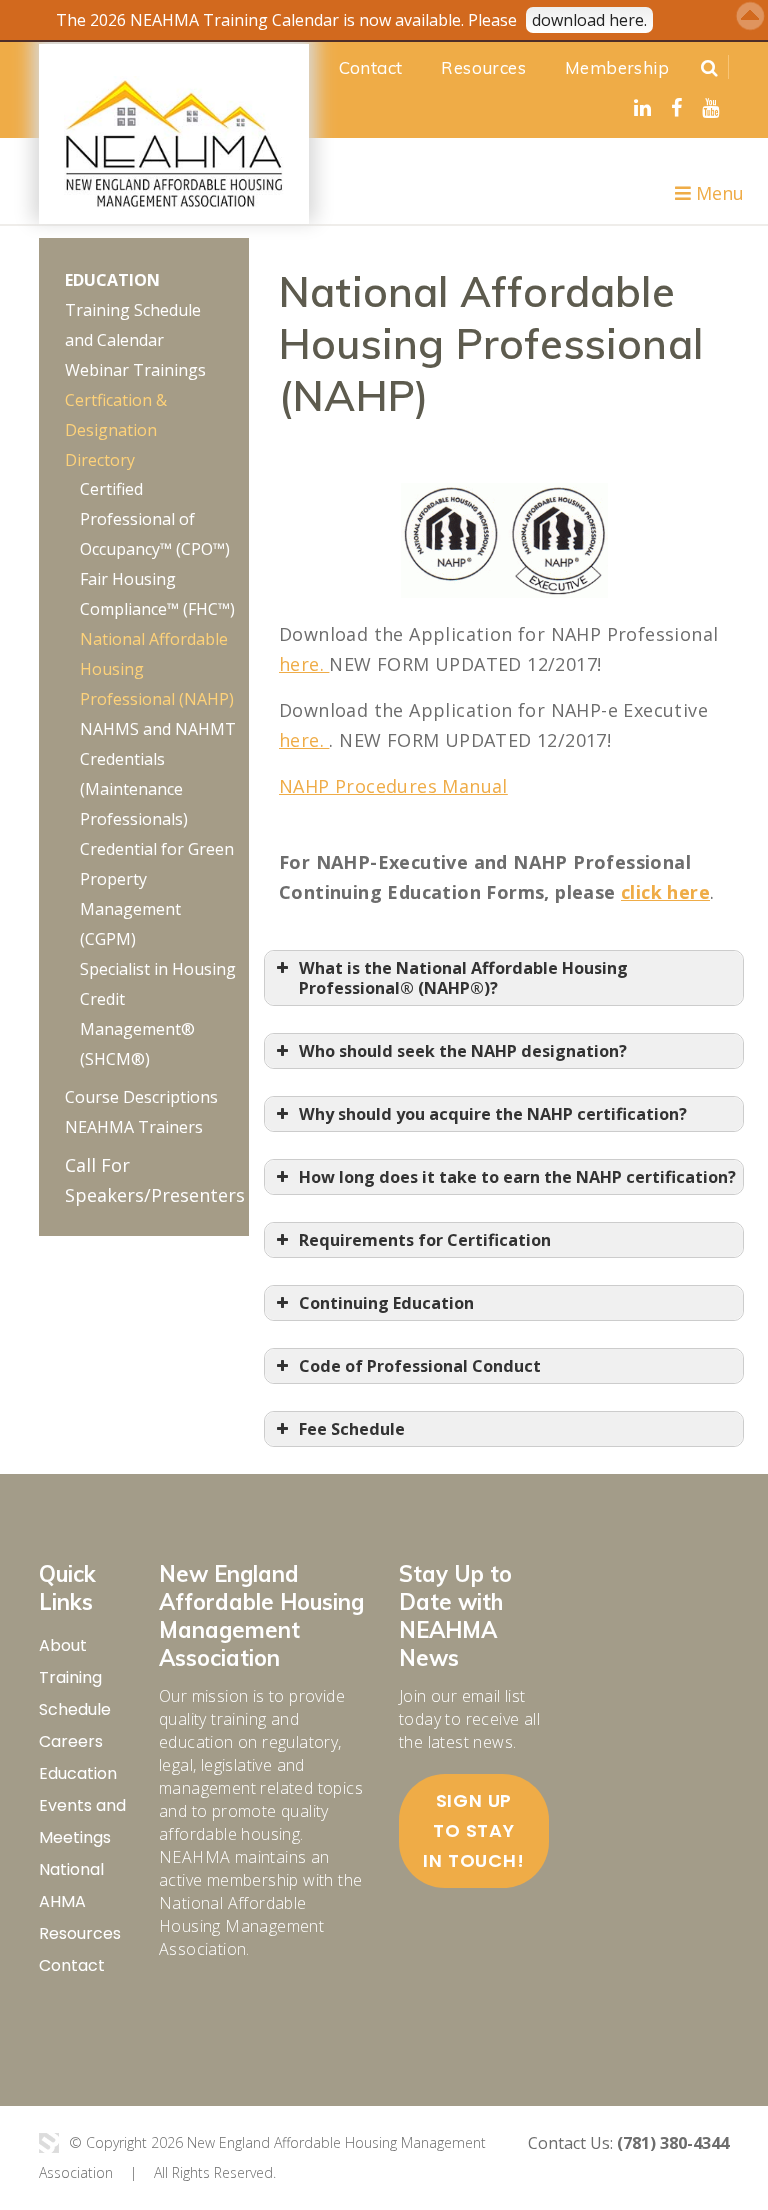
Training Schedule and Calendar (133, 325)
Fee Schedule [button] (352, 1429)
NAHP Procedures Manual (393, 786)
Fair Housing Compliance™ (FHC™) (157, 594)
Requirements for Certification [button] (425, 1240)
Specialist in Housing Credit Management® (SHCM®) (158, 1014)
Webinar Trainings (135, 370)
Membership (617, 67)
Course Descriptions (141, 1097)
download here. (589, 20)
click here (665, 892)
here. (304, 664)
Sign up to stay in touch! (473, 1830)
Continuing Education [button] (386, 1303)
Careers (71, 1741)
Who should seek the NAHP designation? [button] (463, 1051)
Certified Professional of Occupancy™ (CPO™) (155, 519)
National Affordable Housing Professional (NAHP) (157, 669)
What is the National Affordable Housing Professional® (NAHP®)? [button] (463, 978)
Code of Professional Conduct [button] (420, 1366)
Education (112, 280)
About (63, 1645)
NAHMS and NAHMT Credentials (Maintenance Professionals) (158, 774)
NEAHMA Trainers (134, 1127)
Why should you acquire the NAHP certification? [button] (493, 1114)
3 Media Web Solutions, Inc (49, 2143)
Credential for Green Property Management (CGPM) (157, 894)
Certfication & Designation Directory (116, 430)
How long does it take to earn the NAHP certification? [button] (517, 1177)
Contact (371, 67)
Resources (483, 67)
